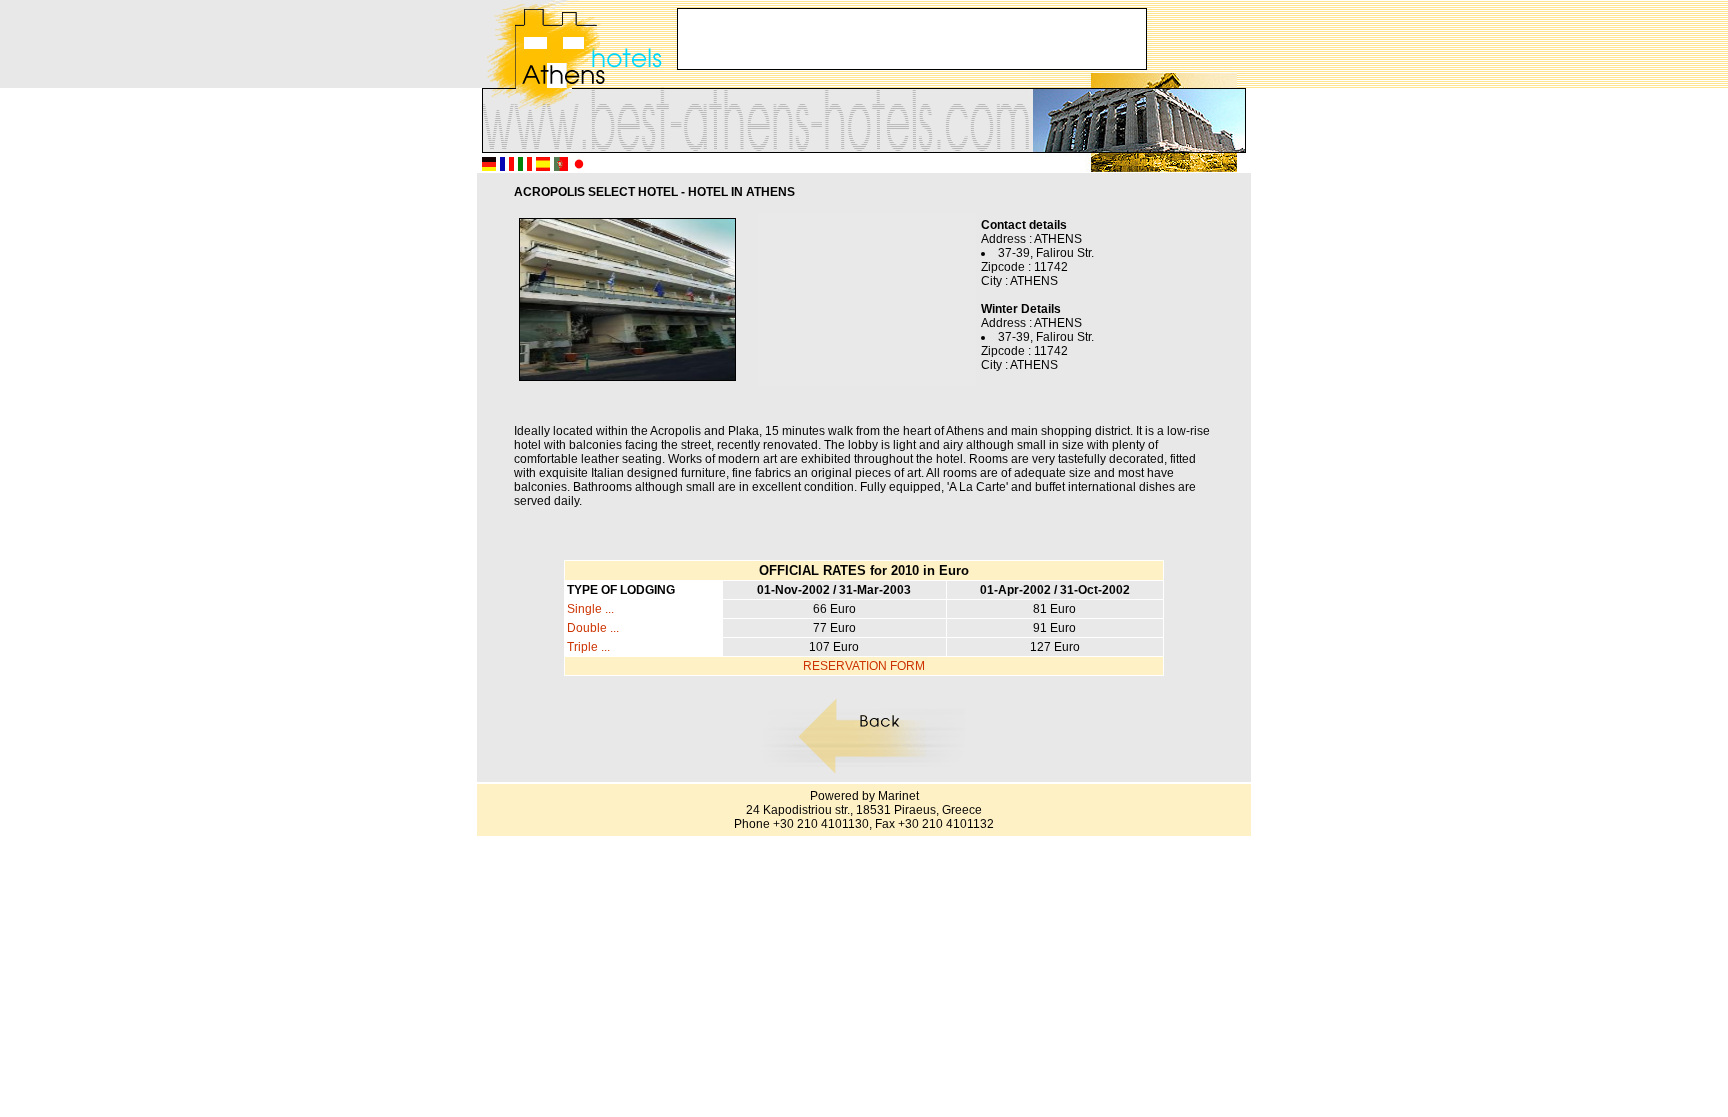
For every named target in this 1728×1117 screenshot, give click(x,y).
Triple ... (588, 647)
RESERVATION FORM (864, 666)
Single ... (590, 609)
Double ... (593, 628)
